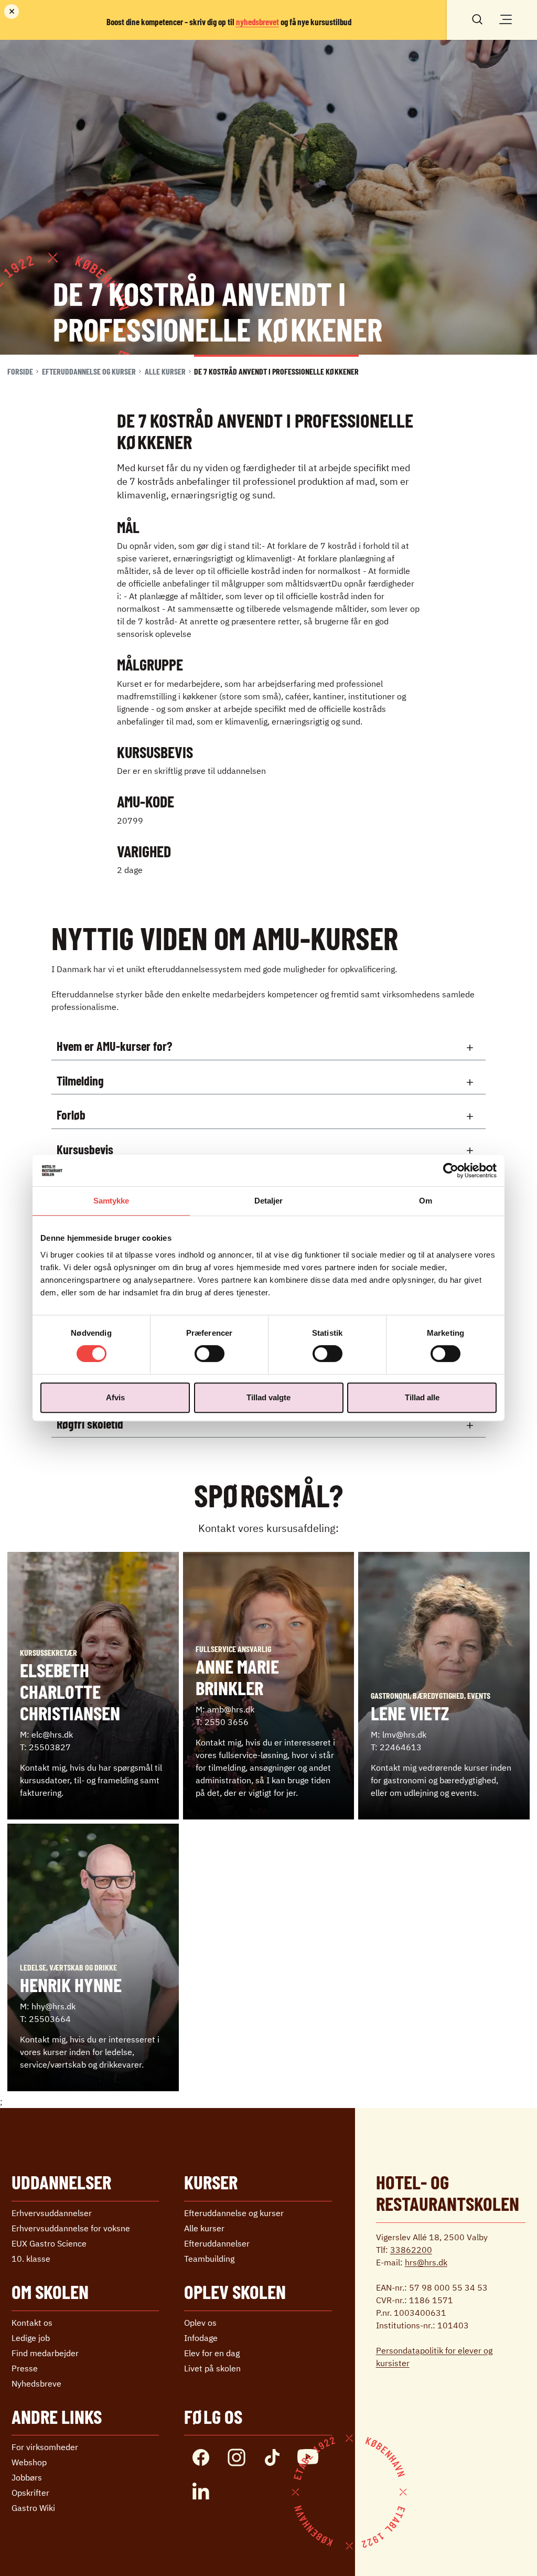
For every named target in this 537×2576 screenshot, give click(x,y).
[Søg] (477, 18)
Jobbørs (27, 2477)
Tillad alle (422, 1397)
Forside (20, 371)
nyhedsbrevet (257, 22)
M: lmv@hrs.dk (399, 1734)
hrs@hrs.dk (426, 2262)
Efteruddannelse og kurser (89, 371)
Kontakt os (32, 2323)
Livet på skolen (212, 2368)
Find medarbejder (45, 2353)
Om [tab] (426, 1201)
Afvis (115, 1397)
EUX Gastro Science (49, 2243)
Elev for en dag (212, 2353)
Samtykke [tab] (111, 1201)
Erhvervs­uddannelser (52, 2213)
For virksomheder (45, 2447)
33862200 (411, 2250)
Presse (25, 2368)
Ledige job (31, 2338)
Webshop (29, 2462)
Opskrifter (30, 2493)
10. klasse (31, 2259)
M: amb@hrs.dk (225, 1709)
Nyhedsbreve (36, 2383)
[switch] (210, 1354)
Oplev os (200, 2323)
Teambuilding (209, 2259)
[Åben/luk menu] (506, 19)
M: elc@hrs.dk (46, 1734)
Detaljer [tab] (269, 1201)
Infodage (201, 2338)
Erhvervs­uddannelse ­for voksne (71, 2228)
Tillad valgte (268, 1397)
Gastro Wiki (33, 2508)
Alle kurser (165, 371)
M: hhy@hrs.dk (48, 2006)
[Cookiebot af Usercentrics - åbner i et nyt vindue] (451, 1170)
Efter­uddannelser (217, 2243)
